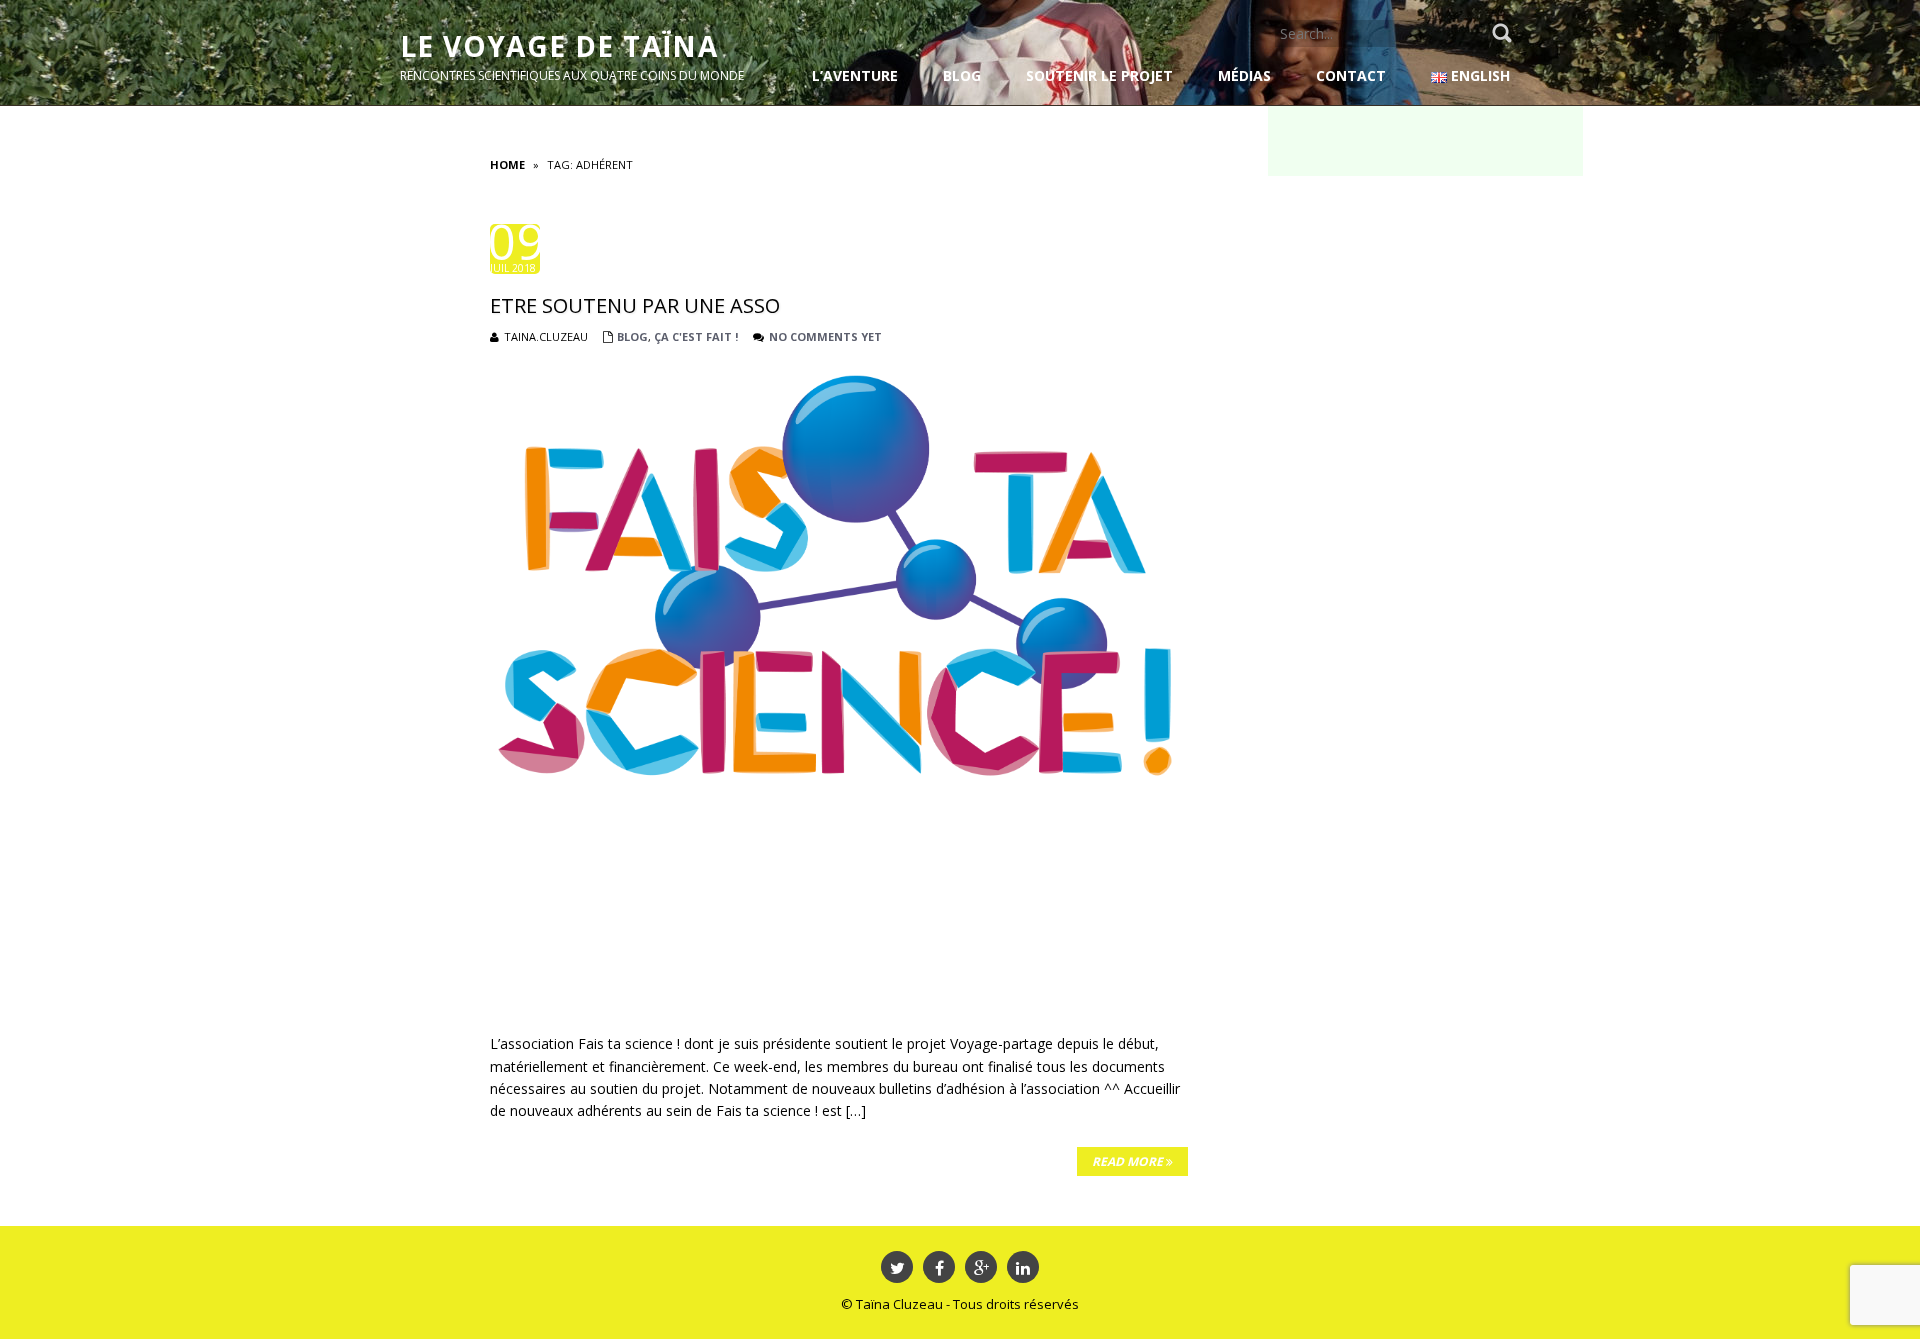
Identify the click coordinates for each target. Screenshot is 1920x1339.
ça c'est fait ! (696, 336)
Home (507, 164)
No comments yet (825, 336)
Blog (632, 336)
